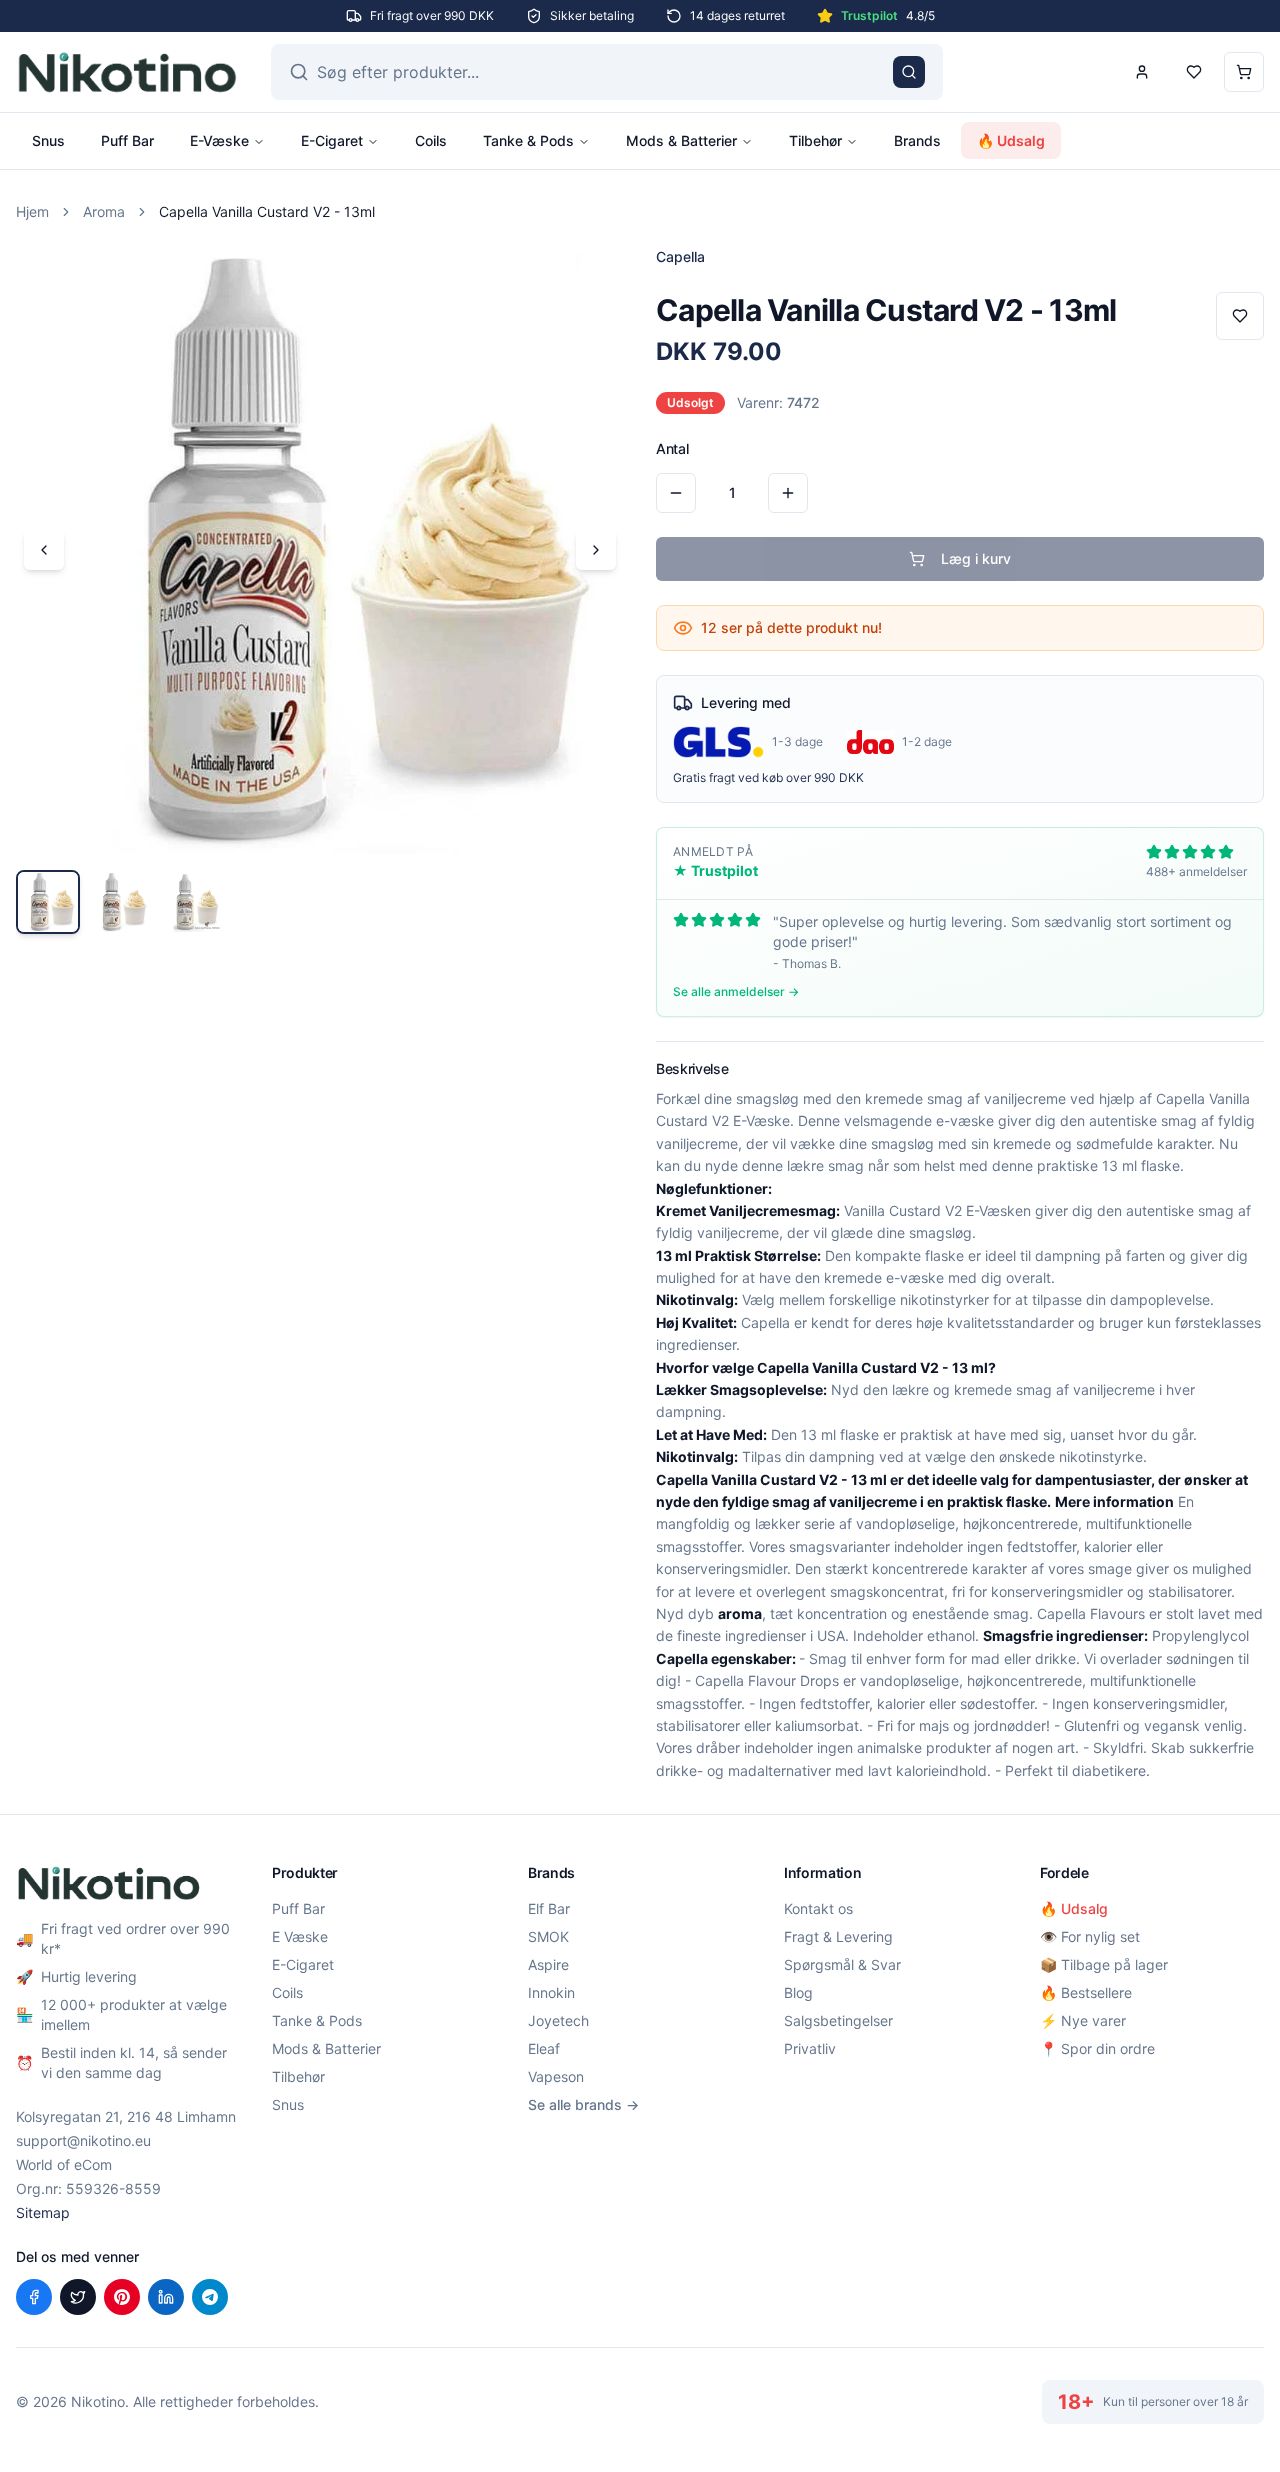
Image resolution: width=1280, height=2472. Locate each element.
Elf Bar (549, 1908)
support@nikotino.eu (83, 2140)
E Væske (300, 1936)
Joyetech (558, 2020)
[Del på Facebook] (34, 2297)
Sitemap (43, 2212)
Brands (917, 140)
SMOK (548, 1936)
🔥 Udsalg (1011, 140)
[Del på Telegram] (210, 2297)
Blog (798, 1992)
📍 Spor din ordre (1097, 2048)
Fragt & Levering (838, 1936)
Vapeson (556, 2076)
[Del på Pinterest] (122, 2297)
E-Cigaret (332, 140)
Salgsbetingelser (838, 2020)
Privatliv (810, 2048)
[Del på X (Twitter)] (78, 2297)
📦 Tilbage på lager (1104, 1964)
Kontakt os (818, 1908)
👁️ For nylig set (1090, 1936)
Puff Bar (127, 140)
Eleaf (544, 2048)
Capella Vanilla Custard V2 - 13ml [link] (267, 211)
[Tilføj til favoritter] (1240, 316)
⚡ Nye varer (1083, 2020)
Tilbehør (815, 140)
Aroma (104, 211)
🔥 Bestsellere (1086, 1992)
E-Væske (219, 140)
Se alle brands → (583, 2104)
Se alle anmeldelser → (736, 991)
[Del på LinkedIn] (166, 2297)
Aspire (548, 1964)
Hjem (32, 211)
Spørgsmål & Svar (842, 1964)
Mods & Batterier (681, 140)
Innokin (551, 1992)
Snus (48, 140)
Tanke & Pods (528, 140)
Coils (431, 140)
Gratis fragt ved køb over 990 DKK (768, 777)
